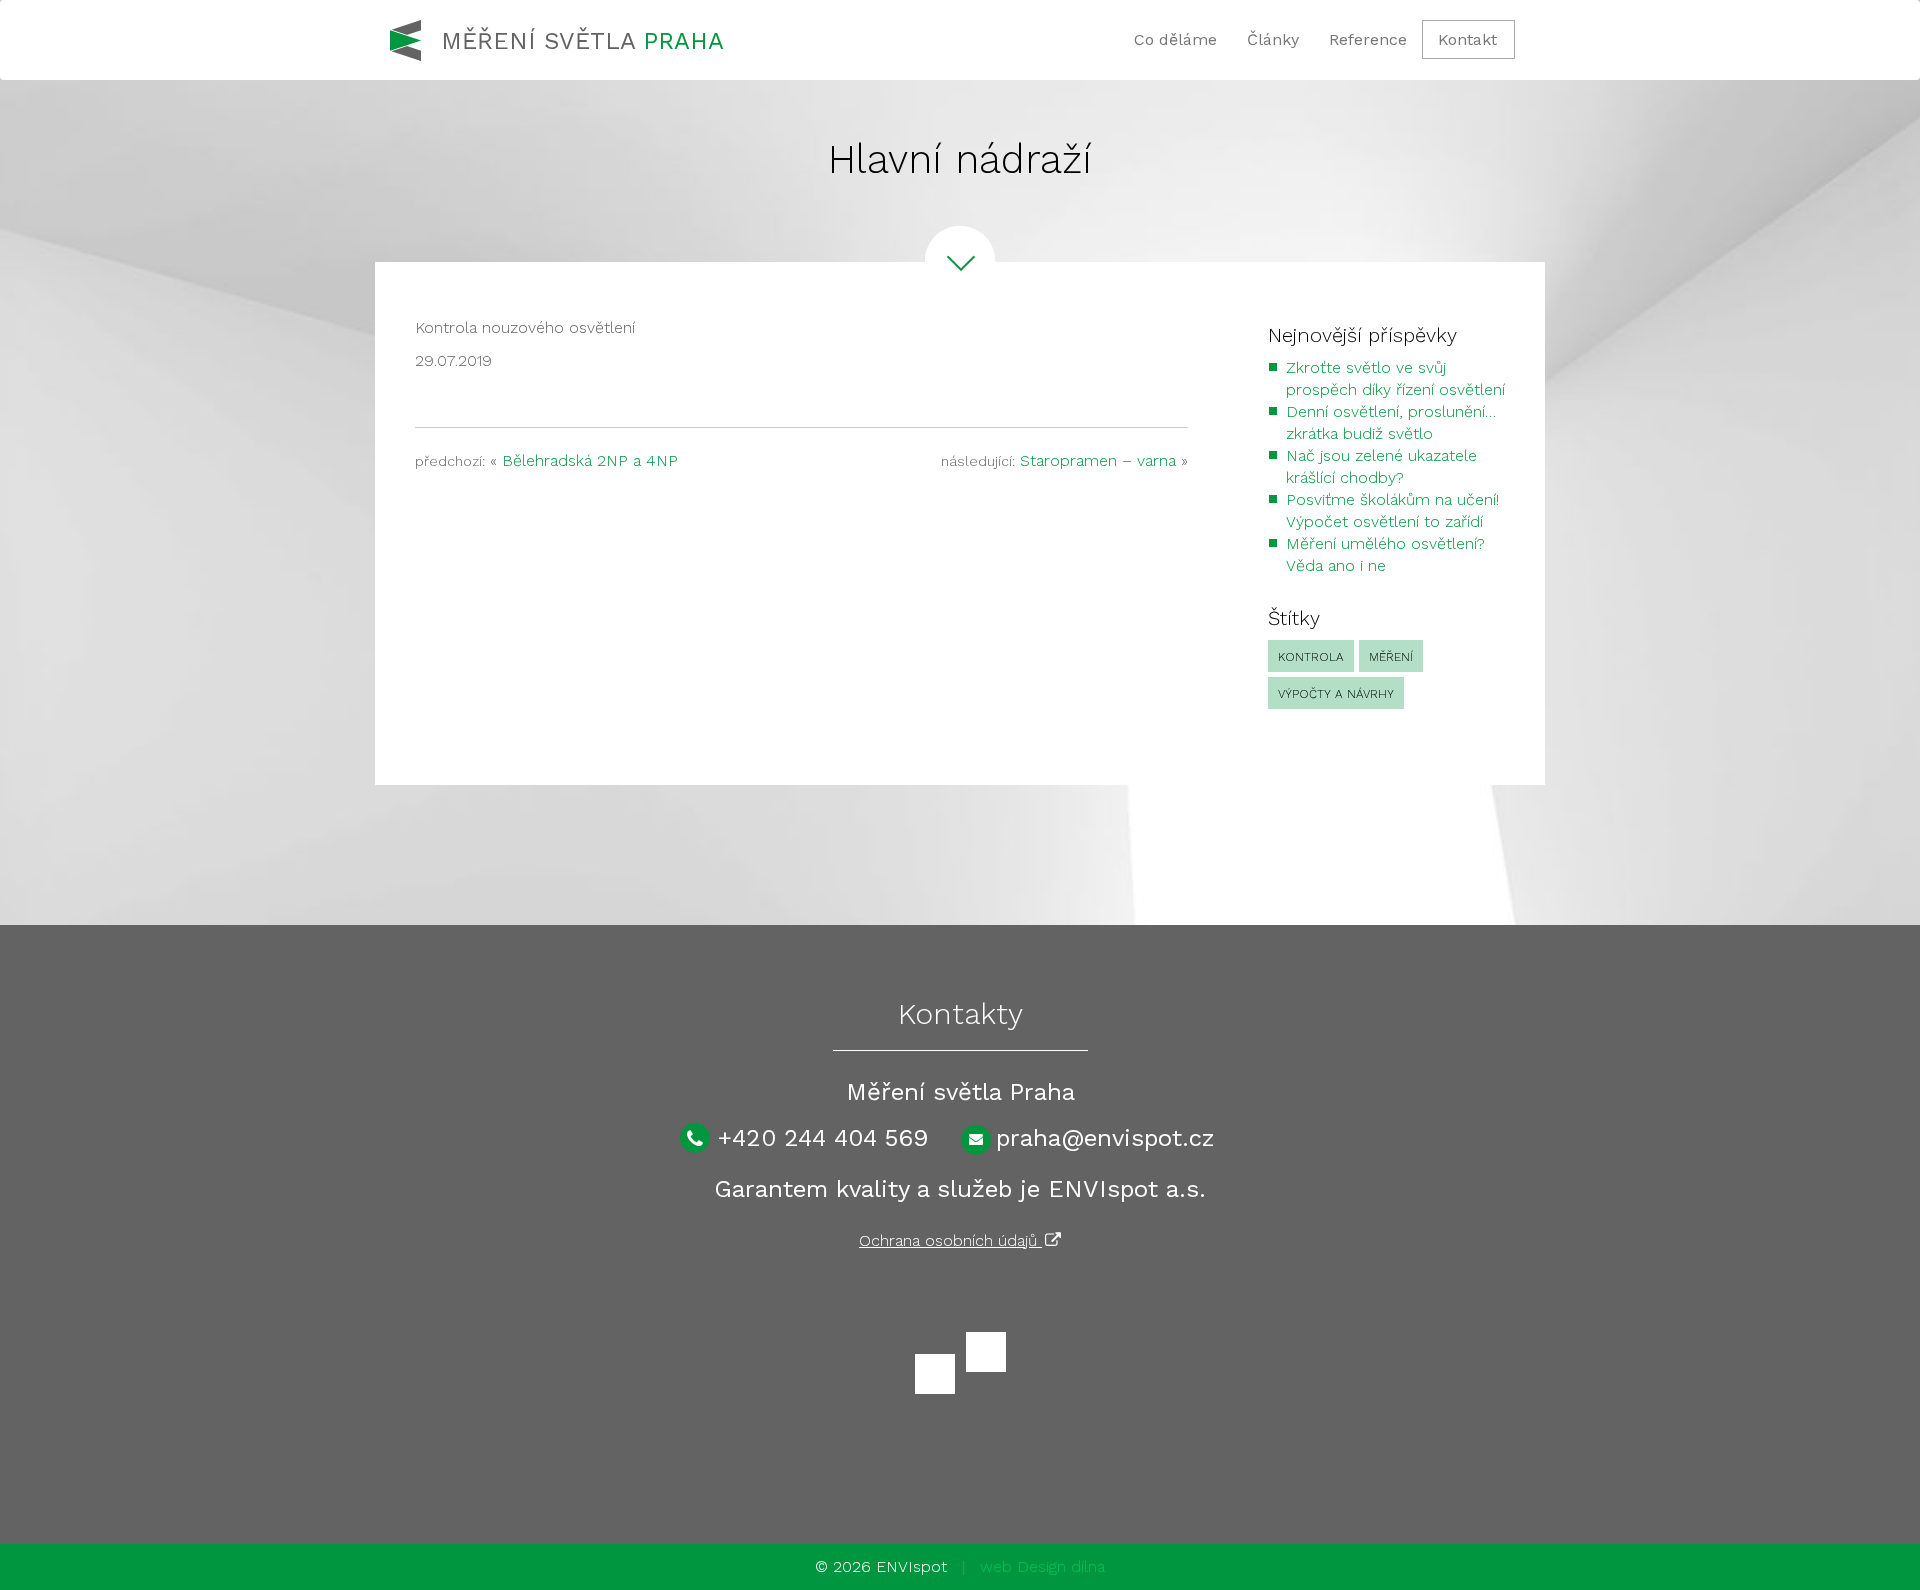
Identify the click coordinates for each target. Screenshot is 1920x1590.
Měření (1391, 657)
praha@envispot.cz (1105, 1138)
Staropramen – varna (1098, 460)
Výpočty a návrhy (1336, 694)
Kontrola (1311, 657)
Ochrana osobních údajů (950, 1240)
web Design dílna (1042, 1566)
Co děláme (1175, 39)
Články (1273, 39)
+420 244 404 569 (823, 1138)
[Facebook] (935, 1374)
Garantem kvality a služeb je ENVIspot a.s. (960, 1189)
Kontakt (1467, 39)
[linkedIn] (986, 1352)
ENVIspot (911, 1566)
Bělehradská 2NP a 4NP (590, 460)
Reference (1368, 39)
